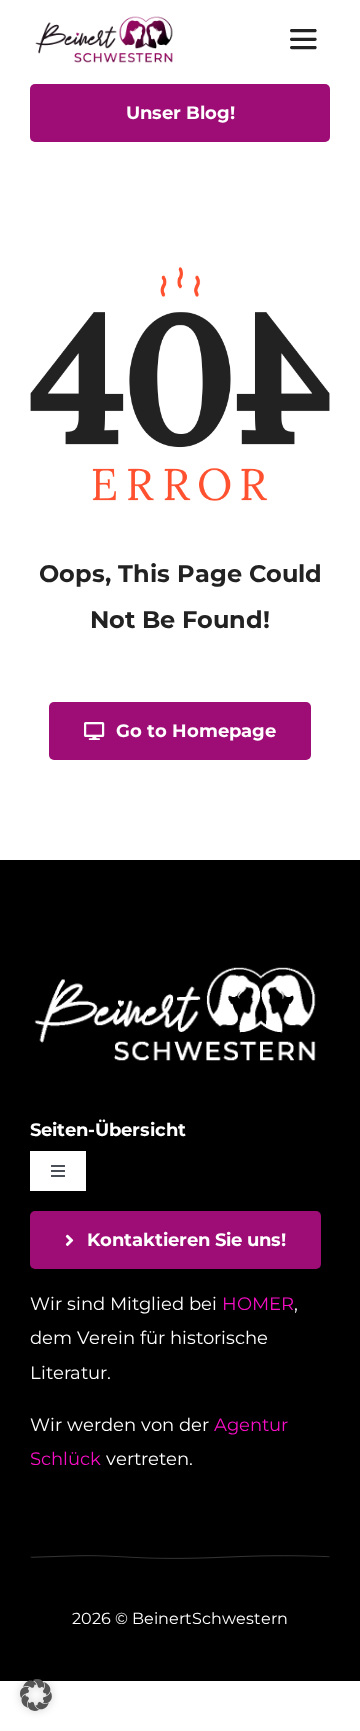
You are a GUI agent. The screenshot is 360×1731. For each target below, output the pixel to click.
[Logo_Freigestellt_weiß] (175, 969)
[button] (36, 1695)
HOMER (258, 1304)
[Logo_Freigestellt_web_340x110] (104, 24)
